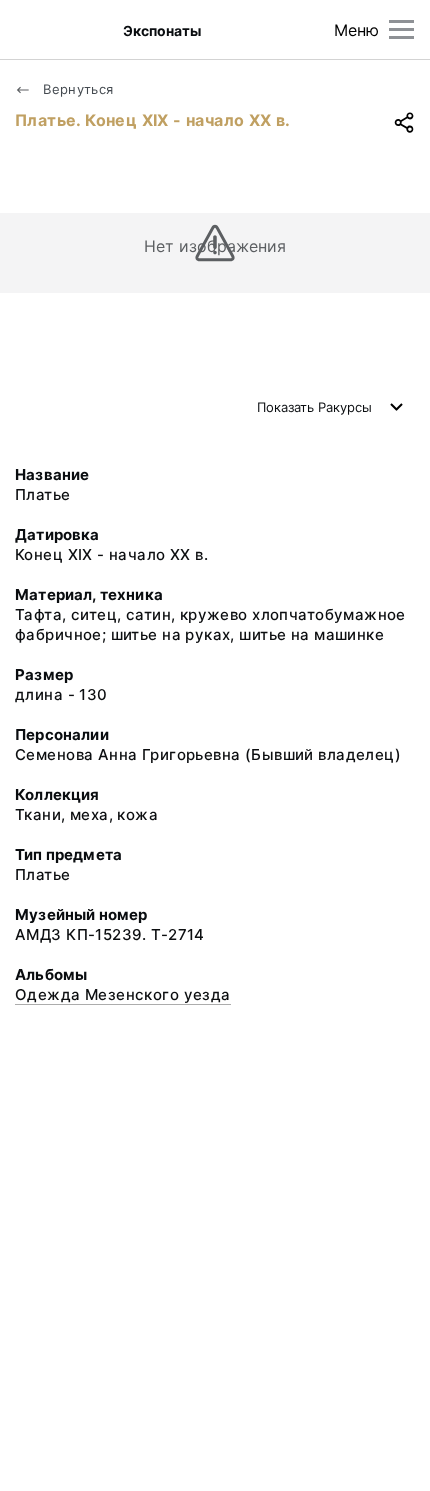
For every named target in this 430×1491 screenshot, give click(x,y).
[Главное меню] (401, 29)
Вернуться (76, 89)
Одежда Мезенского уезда (123, 994)
